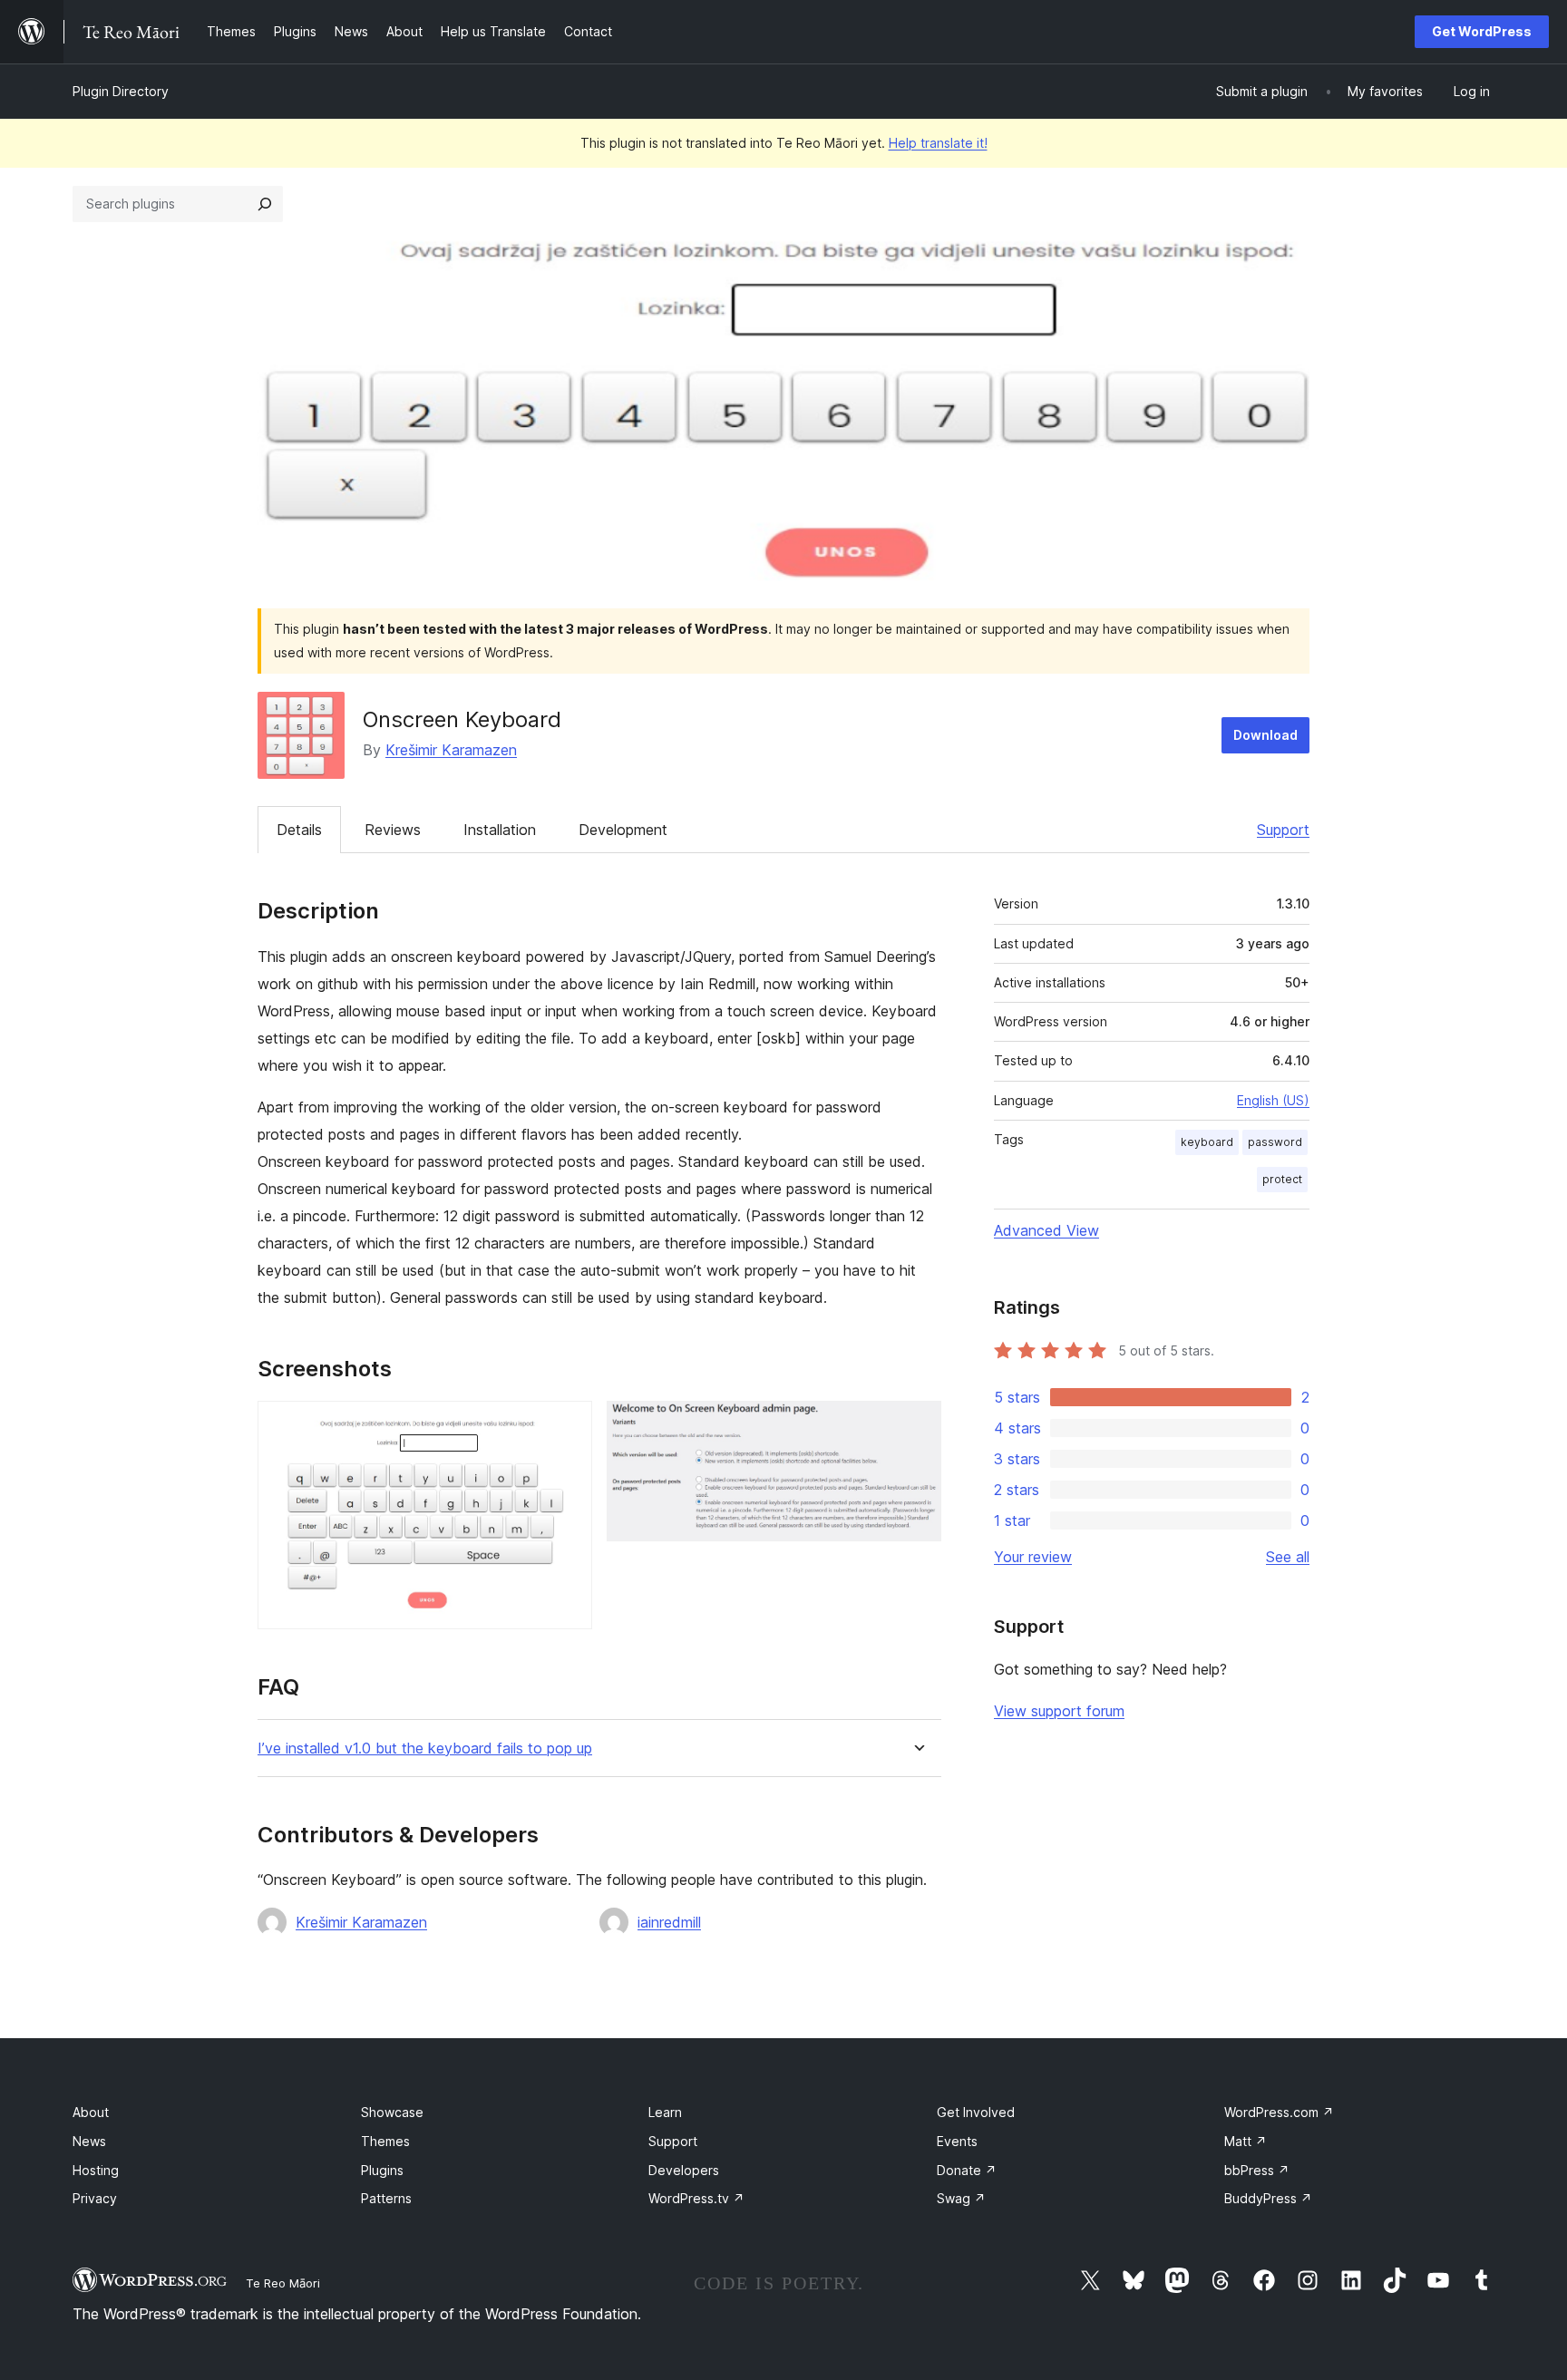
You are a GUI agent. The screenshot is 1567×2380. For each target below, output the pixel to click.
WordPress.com (1279, 2112)
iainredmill (669, 1922)
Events (957, 2141)
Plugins (382, 2170)
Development (623, 830)
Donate (967, 2170)
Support (1283, 830)
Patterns (386, 2198)
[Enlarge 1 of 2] (568, 1425)
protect (1282, 1179)
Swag (961, 2198)
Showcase (392, 2112)
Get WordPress (1482, 31)
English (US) (1273, 1100)
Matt (1246, 2141)
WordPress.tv (696, 2198)
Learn (665, 2112)
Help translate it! (938, 143)
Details (299, 830)
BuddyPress (1268, 2198)
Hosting (96, 2170)
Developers (684, 2170)
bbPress (1257, 2170)
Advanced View (1046, 1230)
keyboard (1207, 1142)
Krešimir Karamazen (451, 750)
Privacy (95, 2198)
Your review (1033, 1557)
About (91, 2112)
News (89, 2141)
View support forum (1059, 1711)
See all (1288, 1557)
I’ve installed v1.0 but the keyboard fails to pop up (425, 1749)
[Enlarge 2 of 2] (917, 1425)
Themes (385, 2141)
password (1275, 1142)
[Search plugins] (265, 204)
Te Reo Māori (283, 2283)
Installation (500, 830)
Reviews (393, 830)
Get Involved (976, 2112)
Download (1265, 735)
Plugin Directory (121, 91)
